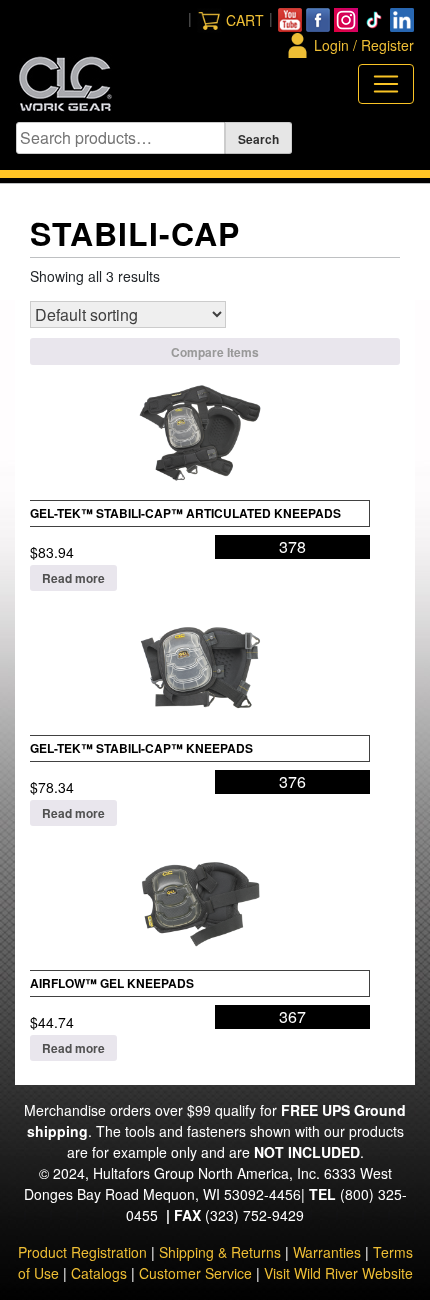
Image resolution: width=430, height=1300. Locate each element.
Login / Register (364, 45)
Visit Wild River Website (338, 1273)
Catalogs (99, 1273)
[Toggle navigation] (386, 84)
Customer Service (195, 1273)
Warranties (327, 1252)
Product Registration (82, 1252)
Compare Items (215, 352)
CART (245, 20)
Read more (73, 578)
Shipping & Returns (220, 1252)
